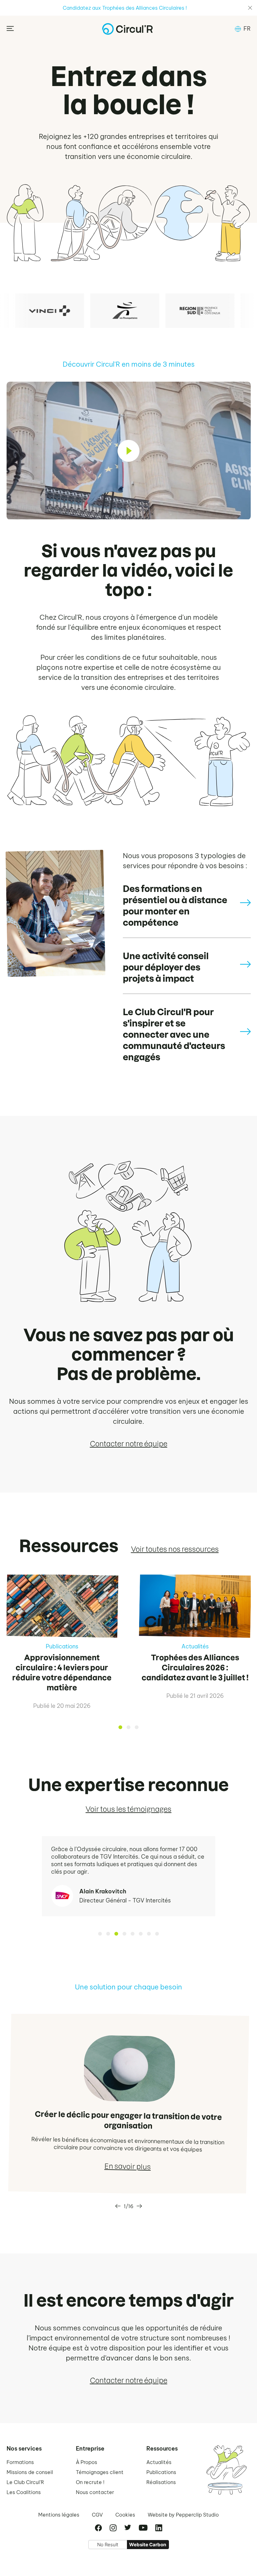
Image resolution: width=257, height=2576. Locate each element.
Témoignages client (100, 2472)
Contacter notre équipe (129, 1444)
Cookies (125, 2515)
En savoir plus (127, 2167)
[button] (243, 29)
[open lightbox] (129, 451)
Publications (161, 2472)
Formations (20, 2462)
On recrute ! (90, 2482)
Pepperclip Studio (197, 2515)
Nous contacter (95, 2492)
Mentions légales (59, 2515)
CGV (97, 2515)
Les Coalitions (24, 2492)
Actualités (159, 2462)
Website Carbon (148, 2545)
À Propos (87, 2462)
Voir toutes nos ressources (175, 1549)
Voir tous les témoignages (128, 1809)
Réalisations (161, 2482)
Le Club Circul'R (25, 2482)
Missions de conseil (30, 2472)
